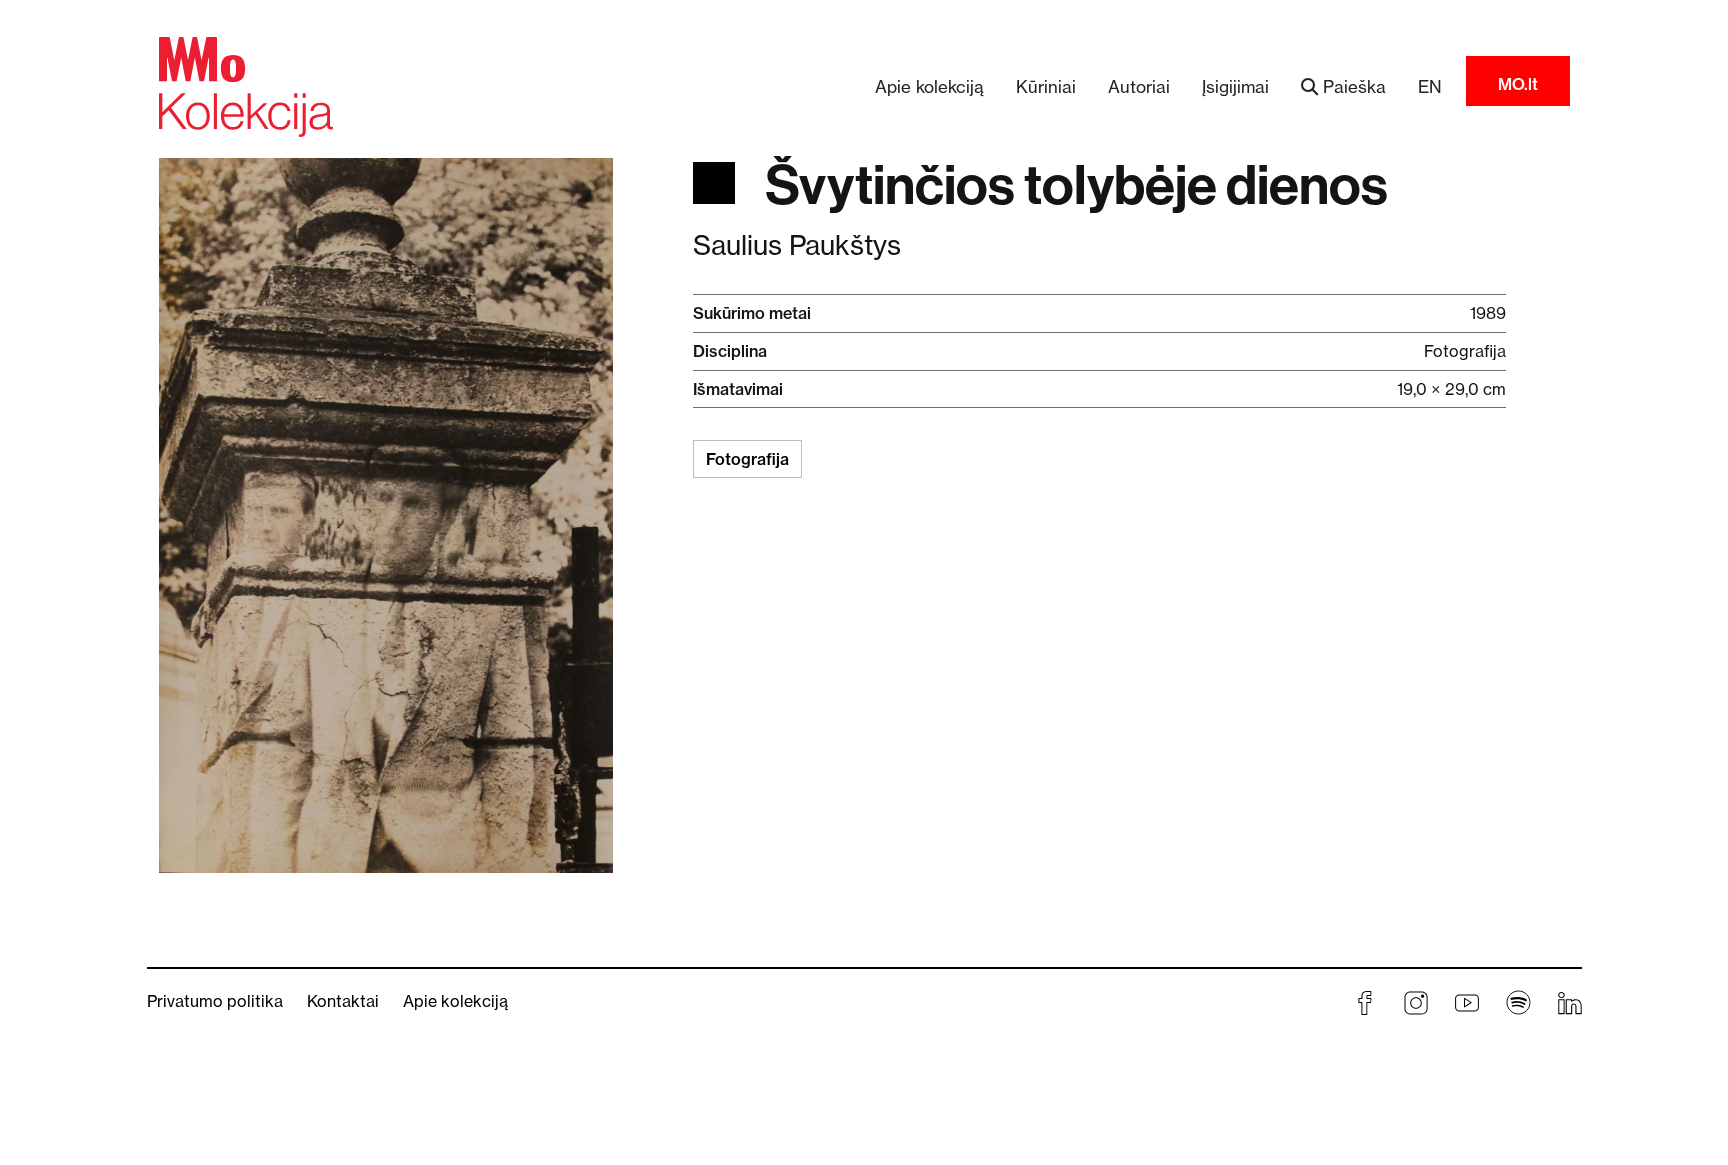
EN (1430, 86)
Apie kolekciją (929, 86)
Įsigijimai (1235, 86)
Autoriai (1139, 86)
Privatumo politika (215, 1001)
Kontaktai (343, 1001)
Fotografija (747, 459)
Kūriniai (1046, 86)
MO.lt (1518, 84)
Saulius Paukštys (797, 245)
